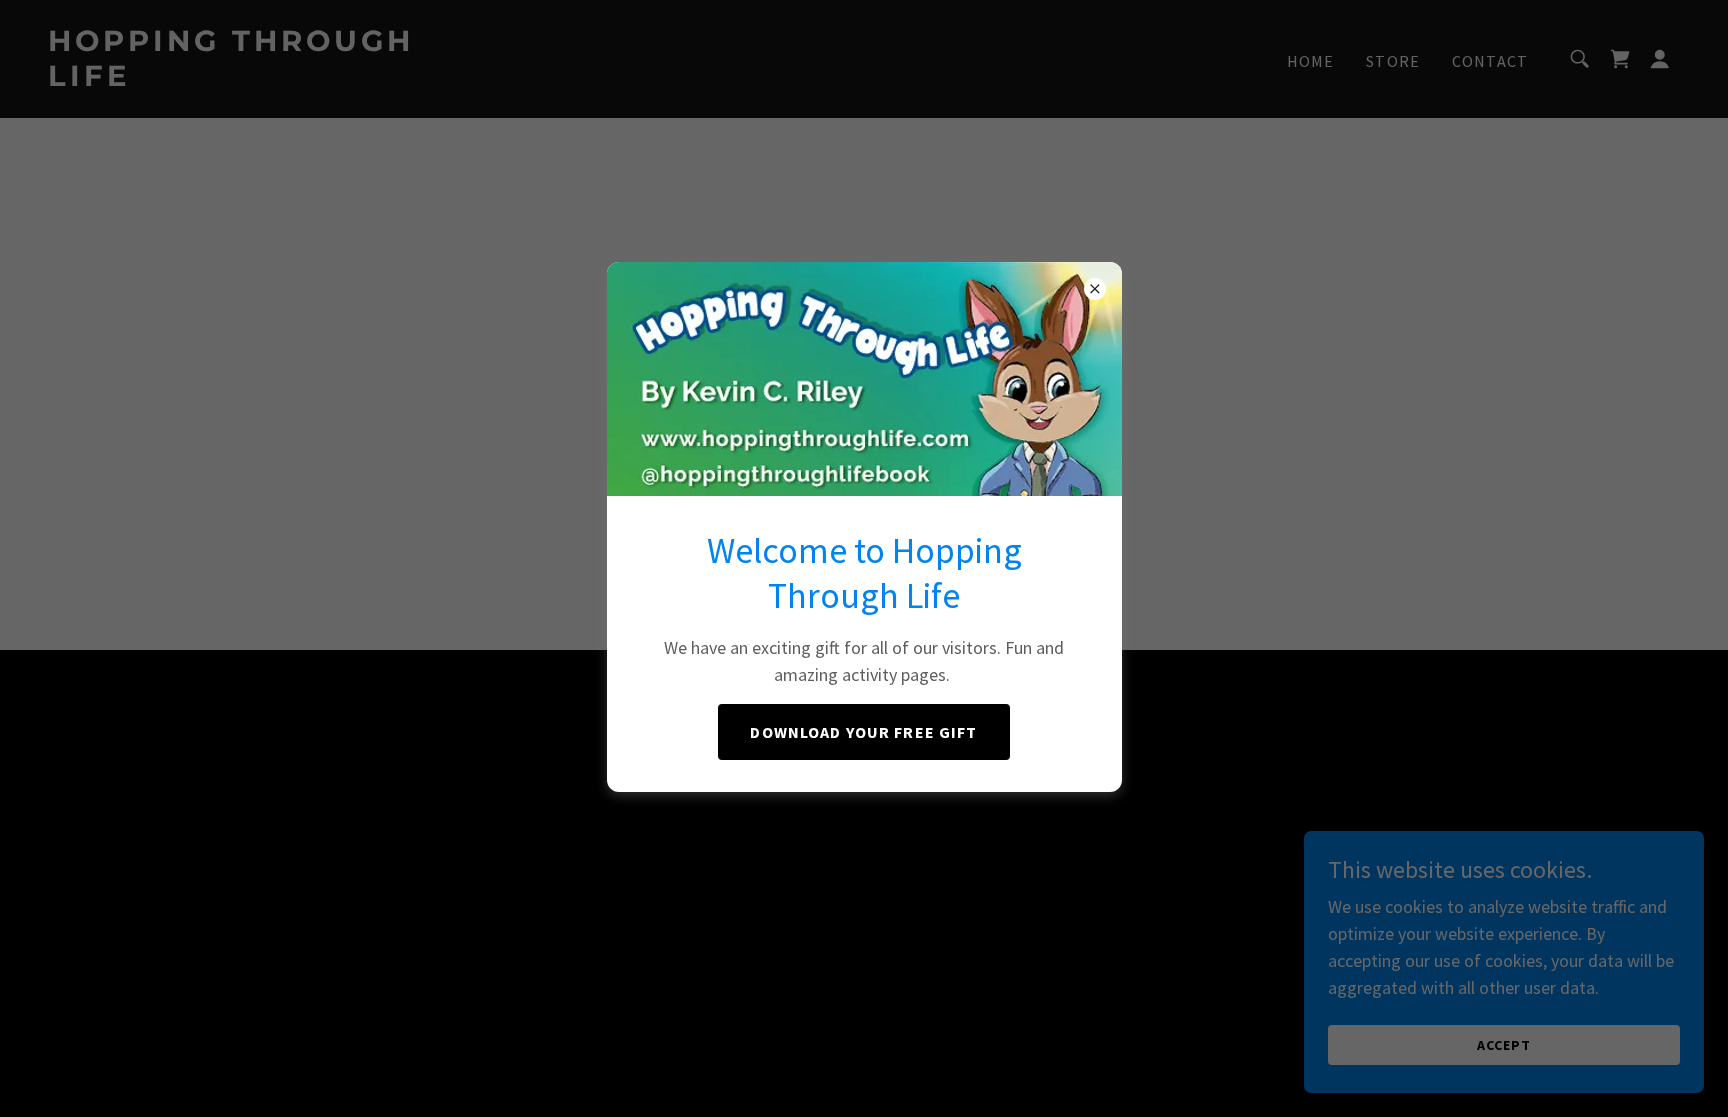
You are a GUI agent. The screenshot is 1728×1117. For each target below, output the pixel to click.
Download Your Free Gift (863, 732)
